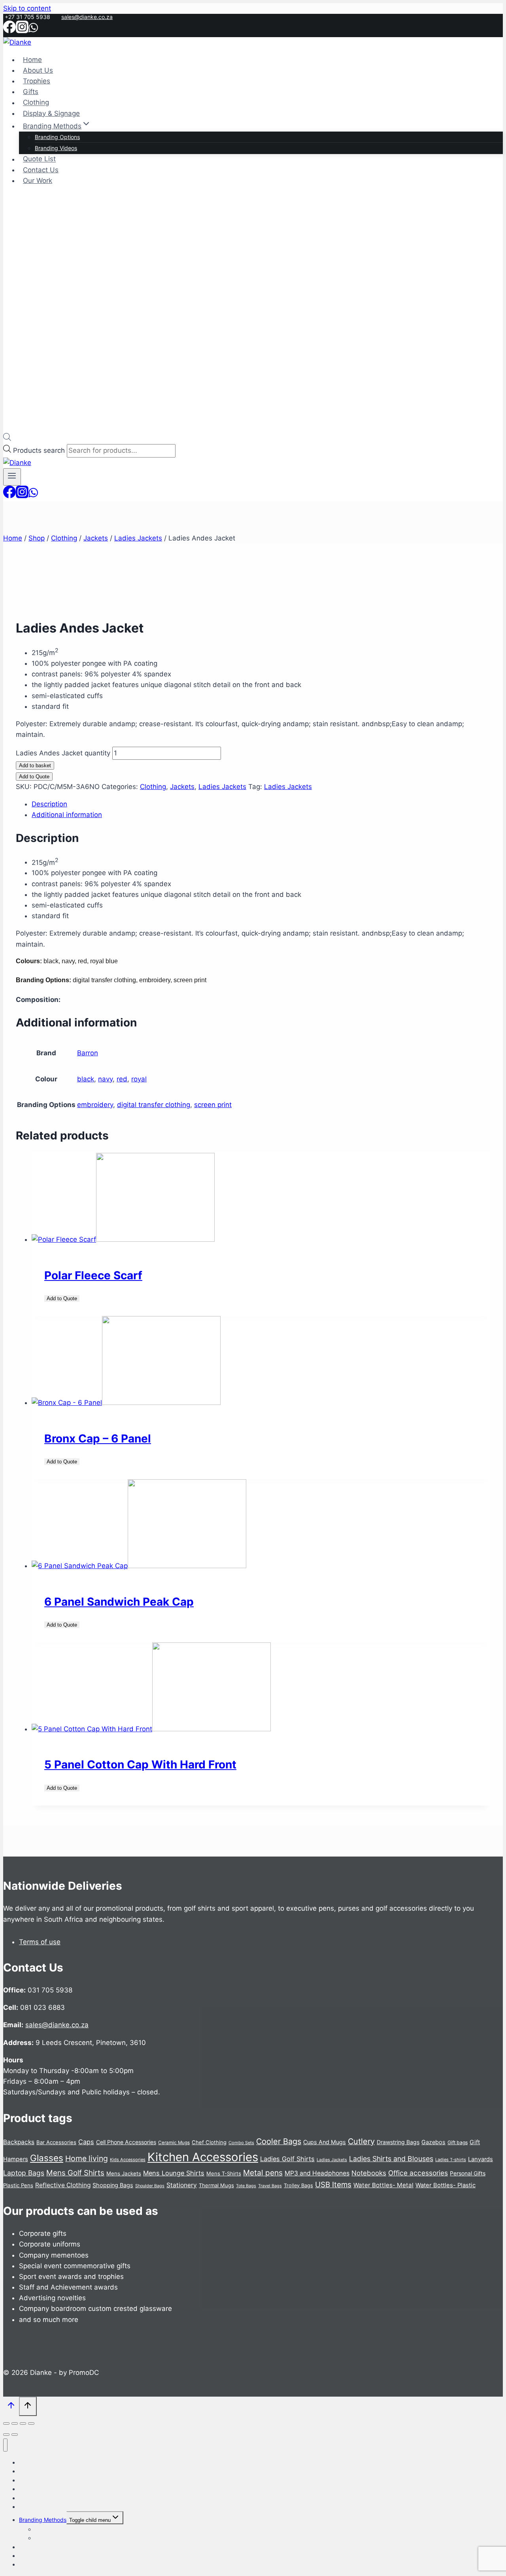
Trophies (37, 81)
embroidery (95, 1105)
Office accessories (418, 2173)
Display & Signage (51, 113)
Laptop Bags (24, 2173)
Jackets (182, 787)
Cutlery (361, 2141)
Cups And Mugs (325, 2142)
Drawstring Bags (398, 2142)
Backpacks (19, 2142)
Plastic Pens (18, 2185)
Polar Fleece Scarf (93, 1275)
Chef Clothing (209, 2142)
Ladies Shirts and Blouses (391, 2159)
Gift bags (458, 2142)
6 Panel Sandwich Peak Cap (119, 1602)
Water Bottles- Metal (383, 2185)
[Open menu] (12, 477)
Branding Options (57, 137)
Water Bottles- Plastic (446, 2185)
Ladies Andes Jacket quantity (63, 753)
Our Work (38, 181)
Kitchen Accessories (203, 2157)
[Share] (23, 2423)
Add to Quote (34, 777)
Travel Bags (270, 2186)
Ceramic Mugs (174, 2143)
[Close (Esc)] (31, 2423)
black (86, 1079)
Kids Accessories (128, 2160)
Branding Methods (43, 2520)
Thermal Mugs (216, 2185)
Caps (86, 2142)
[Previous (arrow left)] (6, 2435)
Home (32, 60)
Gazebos (433, 2142)
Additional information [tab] (67, 815)
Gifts (31, 92)
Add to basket (35, 765)
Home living (87, 2158)
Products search (40, 450)
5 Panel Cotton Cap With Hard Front (140, 1764)
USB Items (333, 2185)
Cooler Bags (279, 2141)
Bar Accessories (56, 2142)
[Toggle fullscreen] (15, 2423)
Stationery (182, 2185)
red (122, 1079)
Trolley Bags (298, 2185)
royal (139, 1079)
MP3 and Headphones (317, 2173)
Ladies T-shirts (451, 2160)
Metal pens (263, 2173)
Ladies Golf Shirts (287, 2159)
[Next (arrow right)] (15, 2435)
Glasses (47, 2158)
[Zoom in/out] (6, 2423)
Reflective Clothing (63, 2185)
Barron (88, 1053)
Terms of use (40, 1942)
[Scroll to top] (11, 2407)
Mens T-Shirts (224, 2173)
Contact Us (41, 170)
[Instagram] (22, 30)
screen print (213, 1105)
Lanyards (481, 2159)
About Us (38, 70)
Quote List (39, 159)
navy (105, 1079)
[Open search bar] (7, 439)
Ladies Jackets (222, 787)
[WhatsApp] (33, 30)
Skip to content (27, 8)
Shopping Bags (113, 2185)
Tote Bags (246, 2186)
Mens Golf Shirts (75, 2173)
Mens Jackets (124, 2173)
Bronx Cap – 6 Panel (98, 1439)
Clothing (36, 103)
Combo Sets (241, 2143)
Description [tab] (49, 804)
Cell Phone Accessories (126, 2142)
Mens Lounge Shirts (174, 2173)
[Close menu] (5, 2445)
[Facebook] (9, 30)
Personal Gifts (468, 2173)
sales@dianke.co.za (87, 17)
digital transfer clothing (154, 1105)
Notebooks (369, 2173)
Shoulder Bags (150, 2186)
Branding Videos (56, 148)
